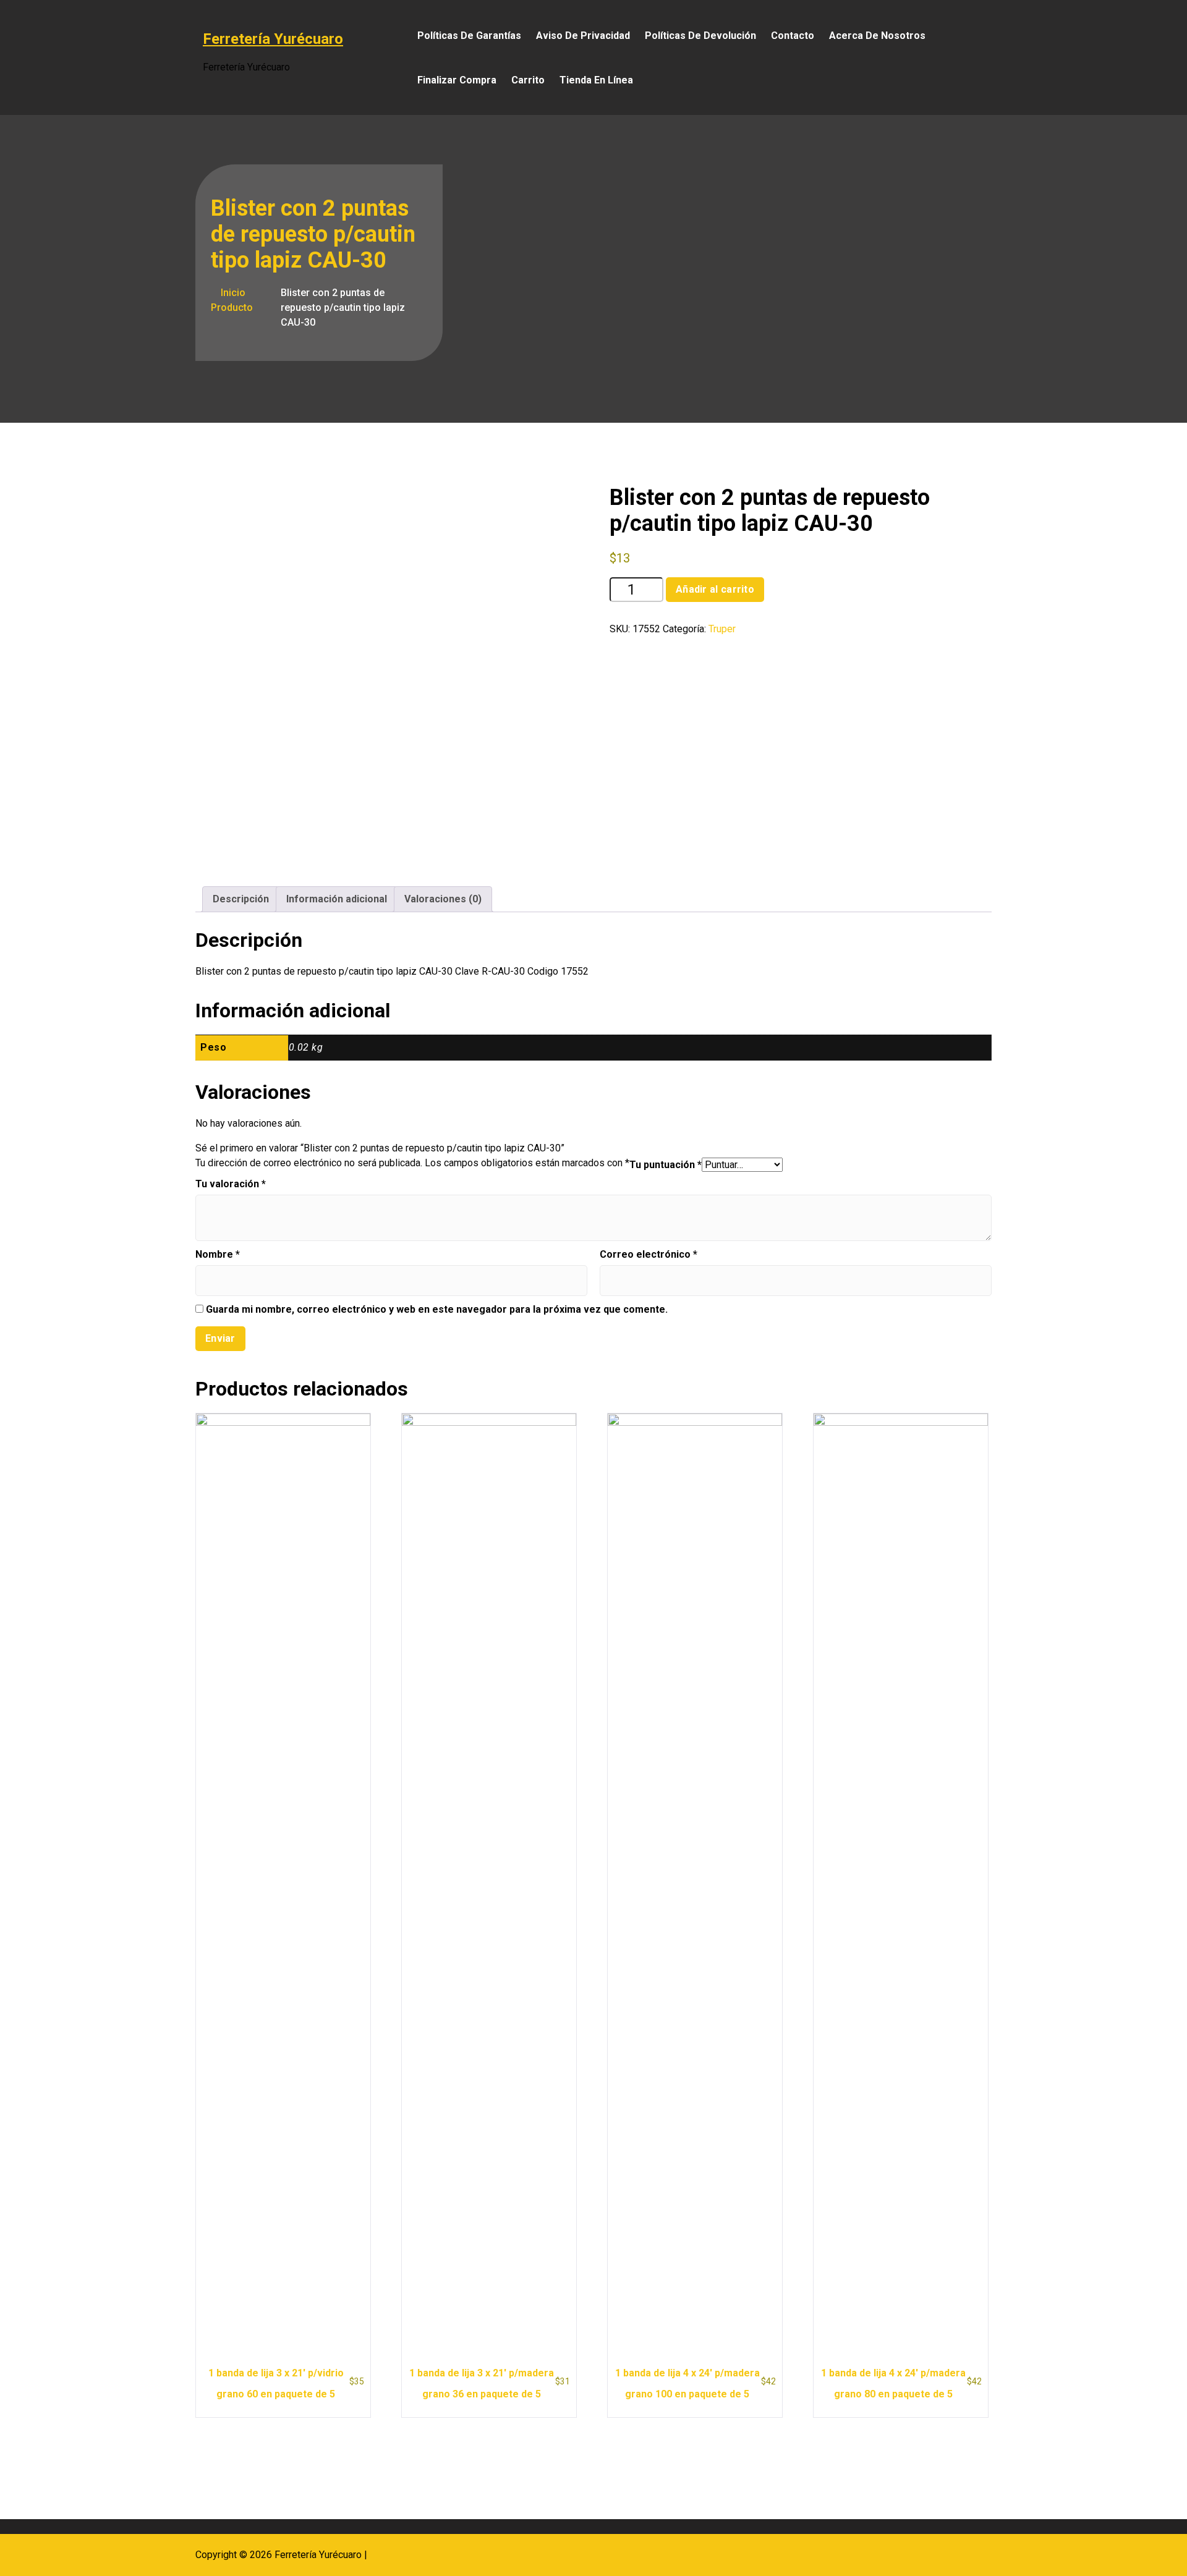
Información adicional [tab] (337, 899)
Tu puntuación (666, 1165)
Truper (722, 629)
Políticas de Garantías (469, 36)
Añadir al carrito (715, 589)
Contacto (793, 36)
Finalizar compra (457, 80)
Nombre (218, 1254)
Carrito (528, 80)
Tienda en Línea (596, 80)
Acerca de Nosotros (877, 36)
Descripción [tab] (241, 899)
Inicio (232, 293)
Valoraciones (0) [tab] (443, 899)
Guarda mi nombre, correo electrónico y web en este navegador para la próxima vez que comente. (437, 1309)
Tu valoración (231, 1184)
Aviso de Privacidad (583, 36)
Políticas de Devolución (700, 36)
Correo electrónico (649, 1254)
